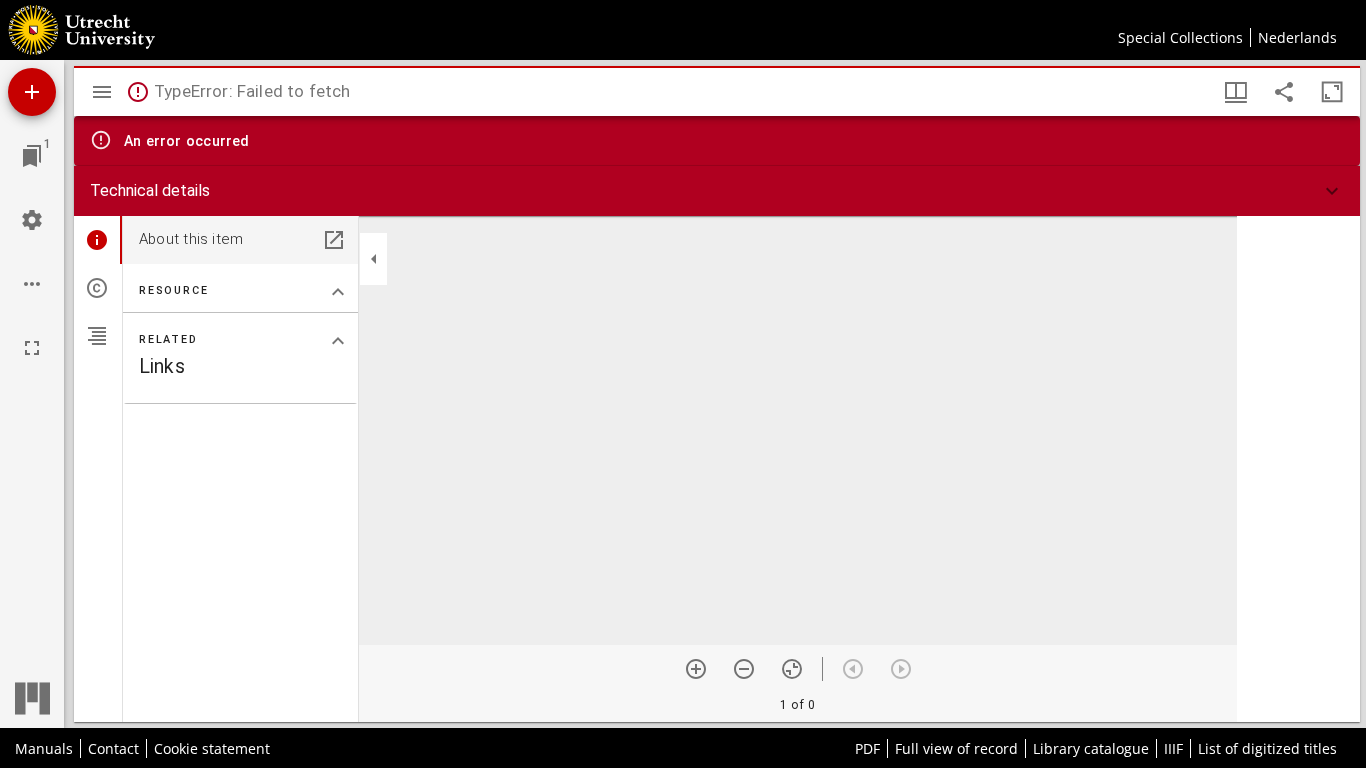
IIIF (1173, 748)
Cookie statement (212, 748)
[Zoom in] (696, 669)
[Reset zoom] (792, 669)
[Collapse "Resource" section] (338, 292)
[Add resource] (32, 92)
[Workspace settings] (32, 220)
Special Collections (1180, 37)
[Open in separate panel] (334, 240)
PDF (867, 748)
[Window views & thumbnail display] (1236, 92)
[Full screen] (32, 348)
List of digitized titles (1267, 748)
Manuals (44, 748)
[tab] (98, 240)
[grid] (1298, 469)
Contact (113, 748)
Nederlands (1297, 37)
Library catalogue (1091, 748)
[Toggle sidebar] (102, 92)
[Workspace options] (32, 284)
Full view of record (956, 748)
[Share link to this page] (1284, 92)
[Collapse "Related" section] (338, 341)
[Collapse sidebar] (374, 259)
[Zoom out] (744, 669)
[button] (717, 191)
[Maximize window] (1332, 92)
